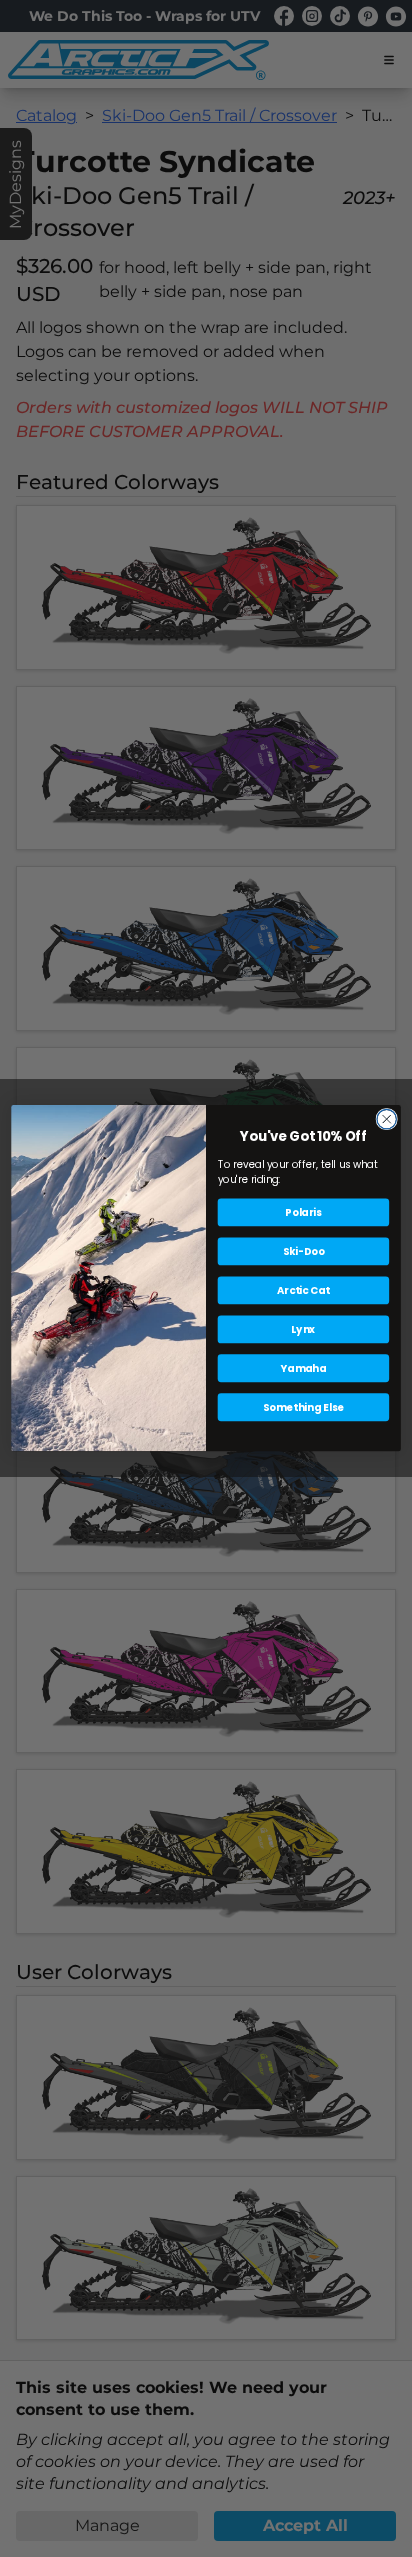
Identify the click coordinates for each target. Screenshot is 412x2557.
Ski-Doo (304, 1252)
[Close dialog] (386, 1119)
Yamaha (304, 1368)
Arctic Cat (303, 1291)
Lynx (303, 1329)
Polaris (303, 1213)
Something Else (303, 1407)
